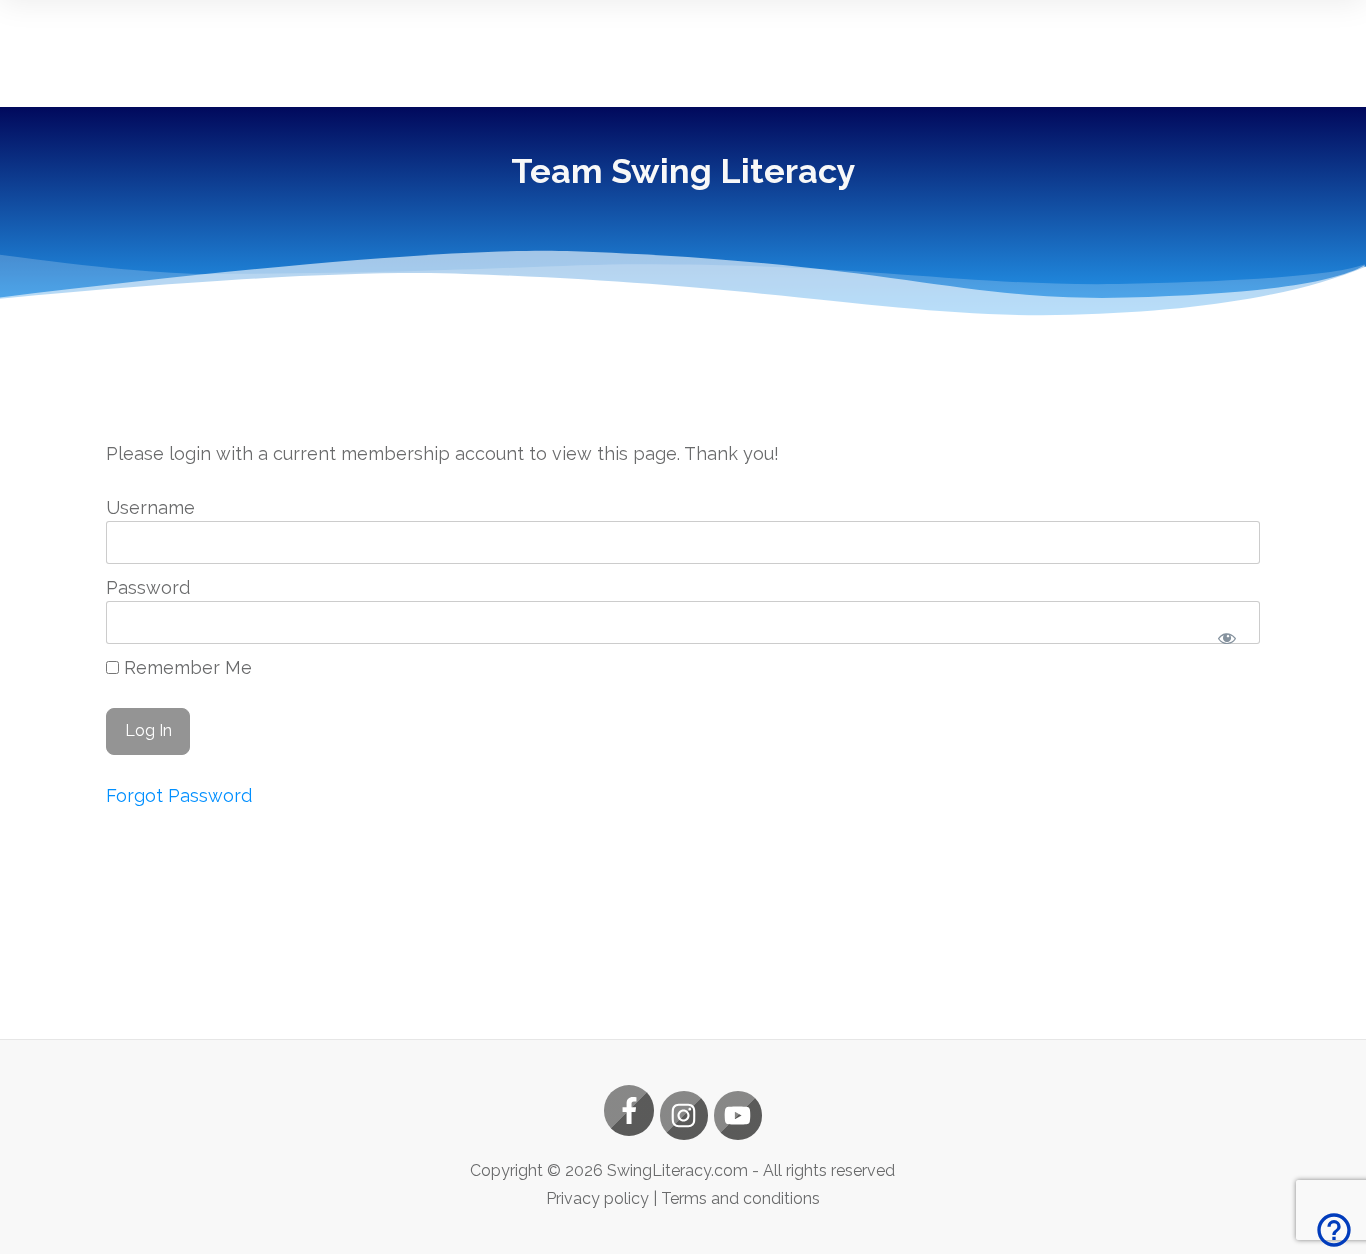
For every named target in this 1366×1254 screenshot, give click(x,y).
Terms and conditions (740, 1198)
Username (150, 507)
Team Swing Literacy (683, 171)
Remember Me (185, 667)
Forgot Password (179, 795)
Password (148, 587)
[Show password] (1227, 638)
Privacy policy (597, 1198)
